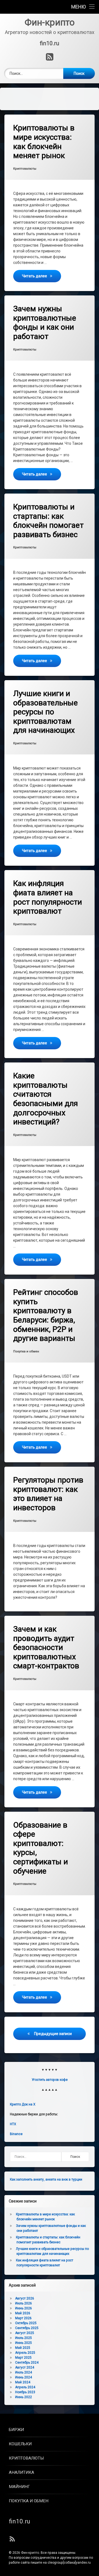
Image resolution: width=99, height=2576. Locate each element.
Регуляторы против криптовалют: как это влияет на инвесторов (48, 1494)
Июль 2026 (24, 2303)
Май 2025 (23, 2348)
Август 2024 (25, 2367)
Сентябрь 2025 (27, 2328)
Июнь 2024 (24, 2377)
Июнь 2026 (24, 2308)
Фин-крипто (30, 2553)
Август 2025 (25, 2333)
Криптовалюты (25, 169)
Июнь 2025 (24, 2343)
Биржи (16, 2430)
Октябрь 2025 (26, 2323)
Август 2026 (25, 2298)
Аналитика (21, 2472)
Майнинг (19, 2487)
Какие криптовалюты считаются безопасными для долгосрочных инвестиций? (46, 1099)
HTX (13, 2124)
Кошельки (20, 2444)
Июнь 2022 (24, 2397)
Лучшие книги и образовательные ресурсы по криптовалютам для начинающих (46, 712)
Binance (16, 2134)
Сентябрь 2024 (27, 2363)
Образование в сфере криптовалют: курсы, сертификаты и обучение (41, 1848)
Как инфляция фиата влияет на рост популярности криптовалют (48, 897)
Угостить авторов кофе (50, 2080)
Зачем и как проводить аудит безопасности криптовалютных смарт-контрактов (46, 1647)
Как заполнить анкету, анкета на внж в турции (46, 2179)
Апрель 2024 (25, 2387)
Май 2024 (23, 2382)
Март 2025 (23, 2358)
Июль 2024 (24, 2372)
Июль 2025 (24, 2338)
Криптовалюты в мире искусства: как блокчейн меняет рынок (44, 142)
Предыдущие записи (53, 2034)
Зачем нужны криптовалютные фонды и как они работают (45, 323)
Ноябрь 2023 (25, 2392)
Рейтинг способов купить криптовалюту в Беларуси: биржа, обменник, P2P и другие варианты (46, 1315)
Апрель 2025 (25, 2353)
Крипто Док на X (23, 2104)
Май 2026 (23, 2313)
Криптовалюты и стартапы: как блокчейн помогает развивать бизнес (48, 521)
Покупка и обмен (26, 1351)
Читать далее (42, 276)
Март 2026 (23, 2318)
